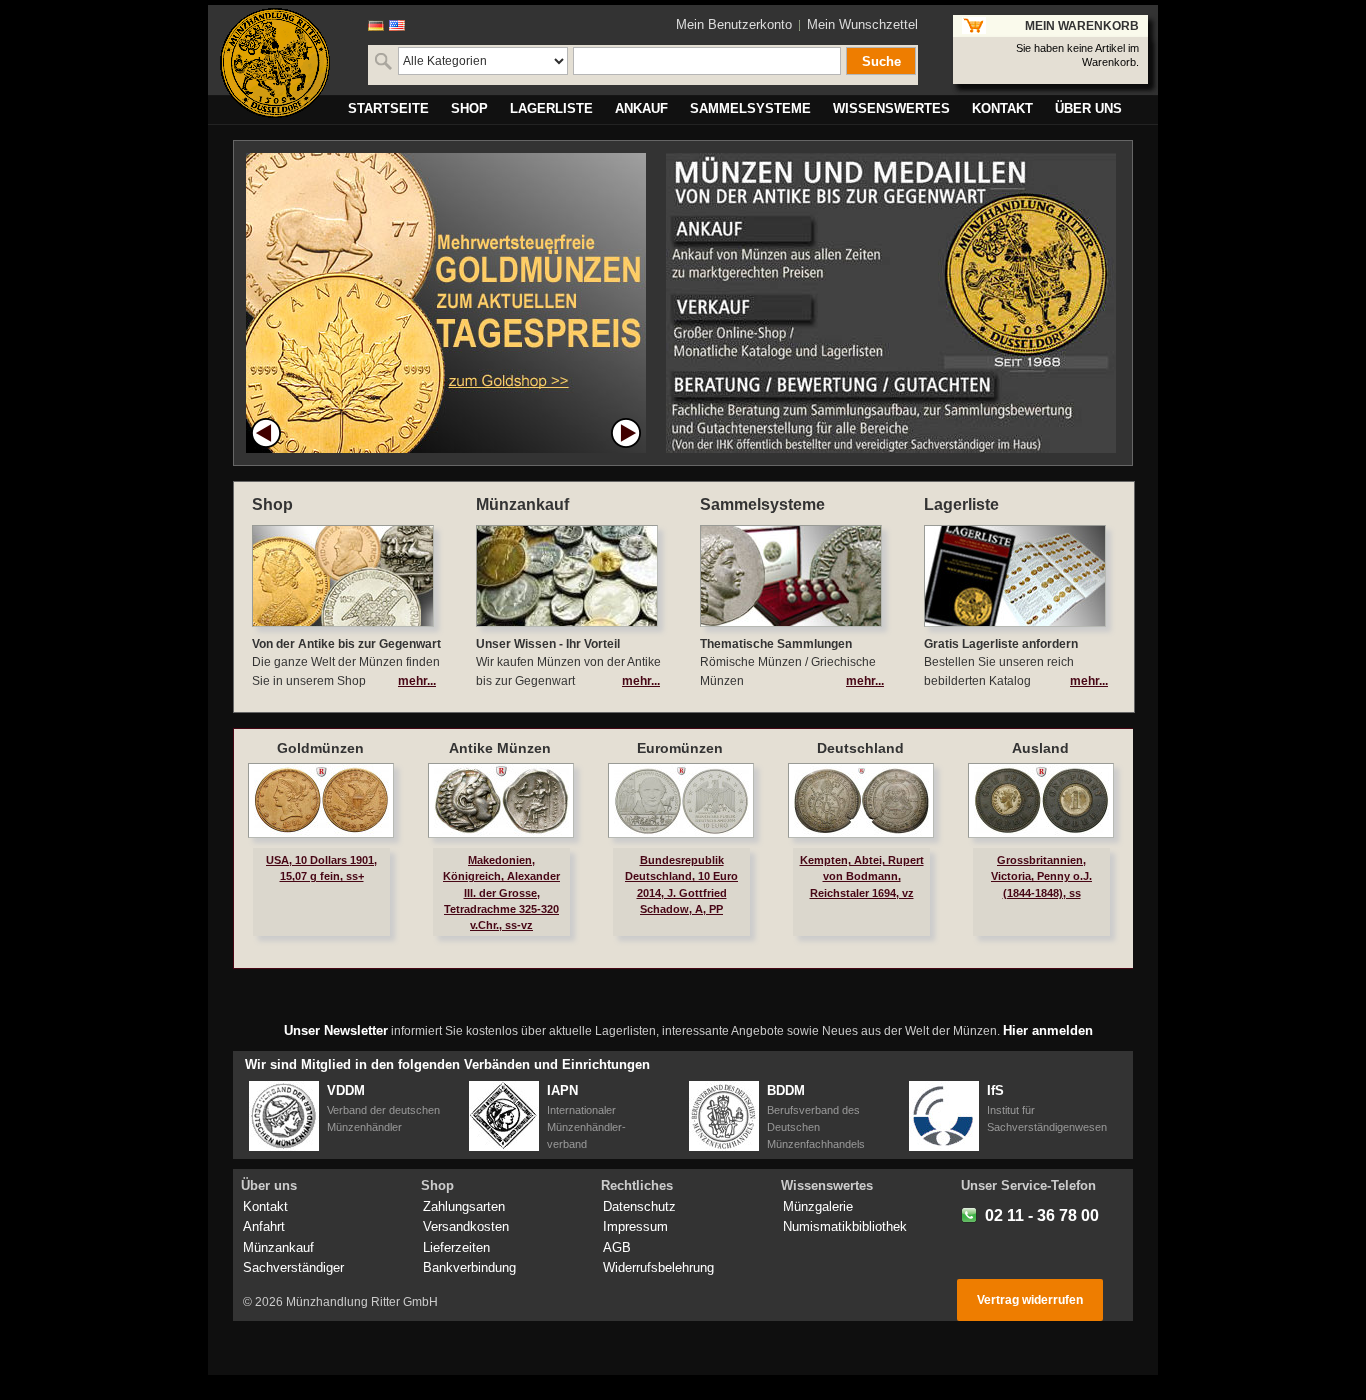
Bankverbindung (469, 1267)
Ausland (1040, 748)
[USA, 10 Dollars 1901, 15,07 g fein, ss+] (321, 800)
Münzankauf (278, 1247)
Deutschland (860, 748)
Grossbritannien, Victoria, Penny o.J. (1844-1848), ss (1041, 876)
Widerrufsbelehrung (658, 1267)
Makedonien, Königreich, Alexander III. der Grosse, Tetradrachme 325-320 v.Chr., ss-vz (501, 892)
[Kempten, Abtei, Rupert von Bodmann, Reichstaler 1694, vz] (861, 800)
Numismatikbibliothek (845, 1226)
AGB (617, 1247)
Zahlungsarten (464, 1206)
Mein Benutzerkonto (734, 24)
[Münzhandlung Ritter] (275, 63)
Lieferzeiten (456, 1247)
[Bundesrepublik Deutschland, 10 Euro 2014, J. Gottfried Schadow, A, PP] (681, 800)
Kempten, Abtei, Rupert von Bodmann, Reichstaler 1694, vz (862, 876)
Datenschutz (639, 1206)
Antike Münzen (500, 748)
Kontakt (265, 1206)
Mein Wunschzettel (862, 24)
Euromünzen (680, 748)
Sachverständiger (293, 1267)
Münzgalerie (818, 1206)
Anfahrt (264, 1226)
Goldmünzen (320, 748)
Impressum (635, 1226)
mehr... (417, 681)
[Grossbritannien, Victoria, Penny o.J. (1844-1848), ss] (1041, 800)
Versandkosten (466, 1226)
